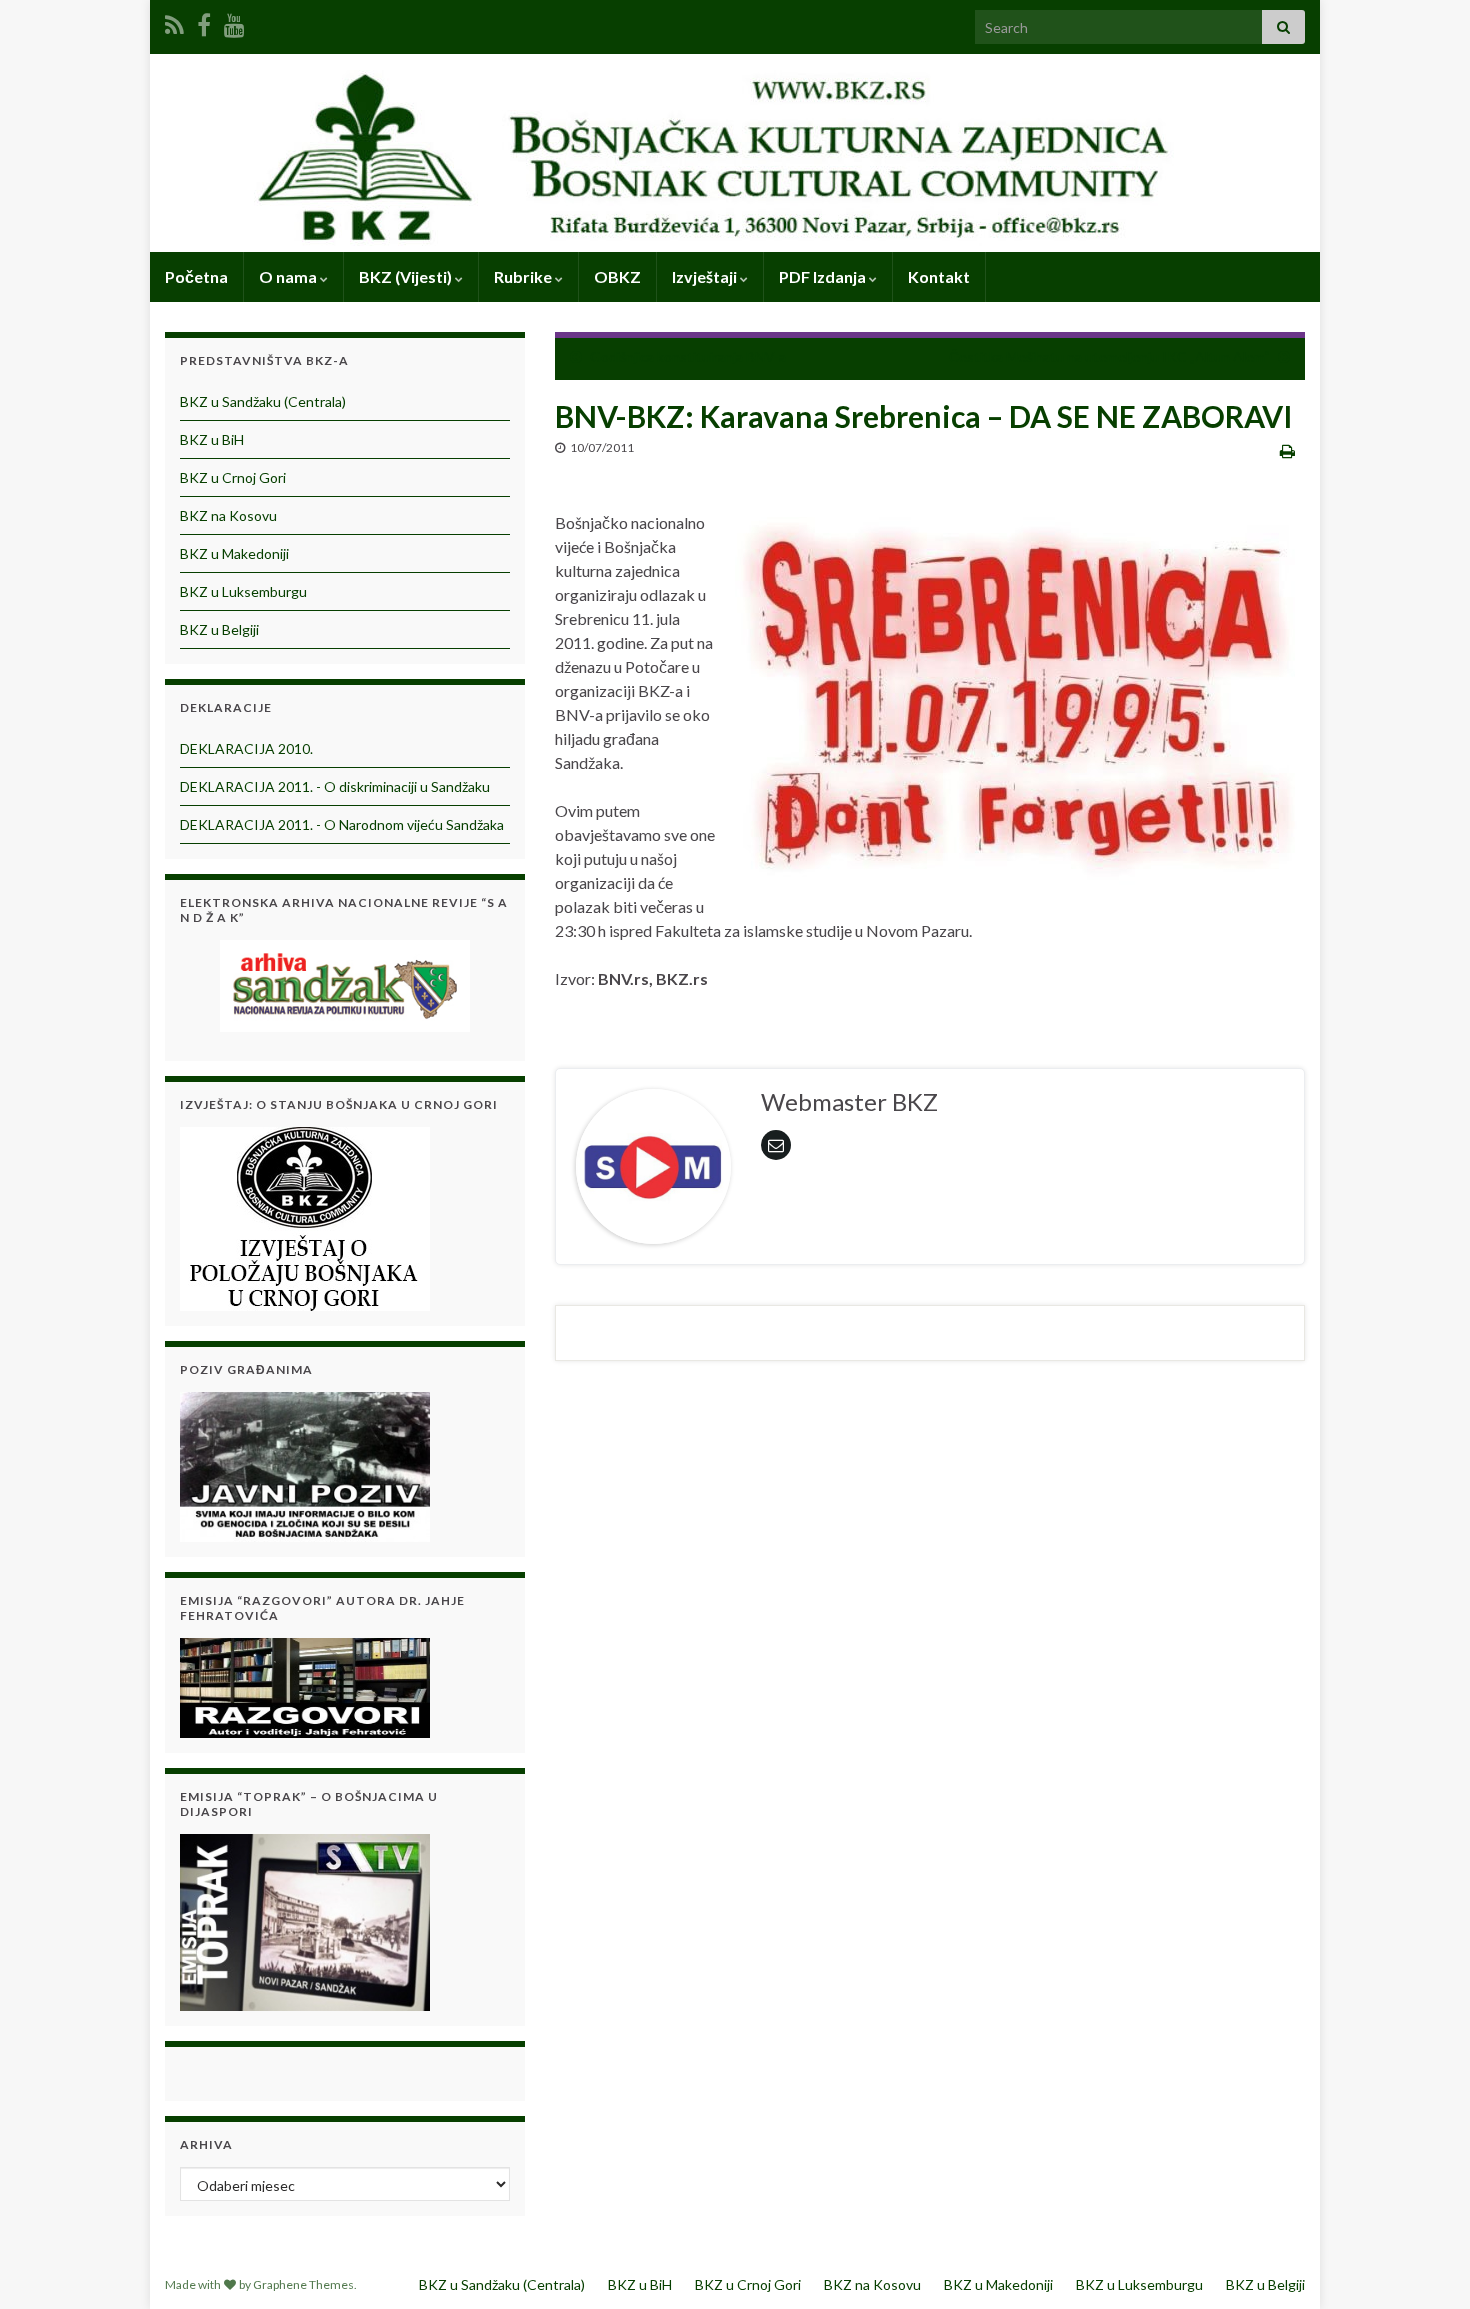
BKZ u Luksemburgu (243, 591)
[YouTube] (234, 21)
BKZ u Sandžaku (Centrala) (263, 401)
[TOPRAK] (305, 1919)
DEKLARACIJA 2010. (246, 748)
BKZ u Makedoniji (234, 553)
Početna (196, 276)
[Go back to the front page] (735, 153)
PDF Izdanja (824, 276)
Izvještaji (706, 276)
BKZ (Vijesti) (407, 276)
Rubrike (524, 276)
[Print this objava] (1287, 450)
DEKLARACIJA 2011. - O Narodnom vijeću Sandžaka (342, 824)
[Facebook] (204, 21)
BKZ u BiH (212, 439)
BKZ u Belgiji (219, 629)
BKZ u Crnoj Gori (233, 477)
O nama (289, 276)
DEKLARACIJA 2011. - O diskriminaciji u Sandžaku (335, 786)
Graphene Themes (303, 2284)
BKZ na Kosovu (228, 515)
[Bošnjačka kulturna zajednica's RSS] (174, 21)
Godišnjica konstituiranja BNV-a (688, 356)
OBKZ (617, 276)
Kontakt (939, 276)
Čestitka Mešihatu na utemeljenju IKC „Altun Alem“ (1109, 356)
